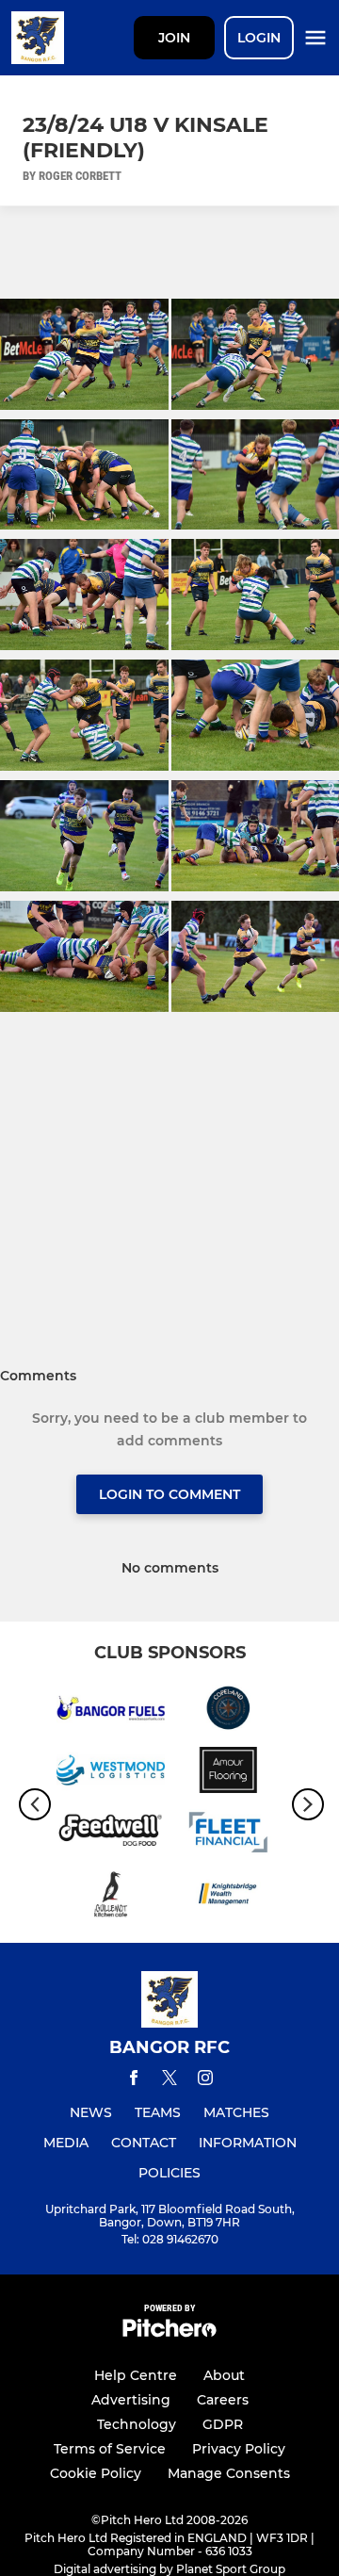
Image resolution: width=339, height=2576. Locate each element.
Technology (137, 2424)
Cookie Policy (96, 2473)
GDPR (223, 2424)
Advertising (131, 2400)
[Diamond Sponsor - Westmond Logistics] (111, 1773)
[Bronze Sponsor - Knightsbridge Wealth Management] (228, 1898)
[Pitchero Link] (169, 2332)
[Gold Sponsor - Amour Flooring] (228, 1773)
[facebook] (134, 2081)
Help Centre (136, 2375)
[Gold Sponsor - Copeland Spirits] (228, 1711)
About (224, 2375)
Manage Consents (229, 2473)
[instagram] (205, 2081)
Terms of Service (110, 2449)
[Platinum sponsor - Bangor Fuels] (111, 1711)
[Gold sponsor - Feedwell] (111, 1835)
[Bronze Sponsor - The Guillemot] (111, 1898)
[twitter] (169, 2080)
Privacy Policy (239, 2449)
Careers (223, 2400)
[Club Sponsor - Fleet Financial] (228, 1835)
